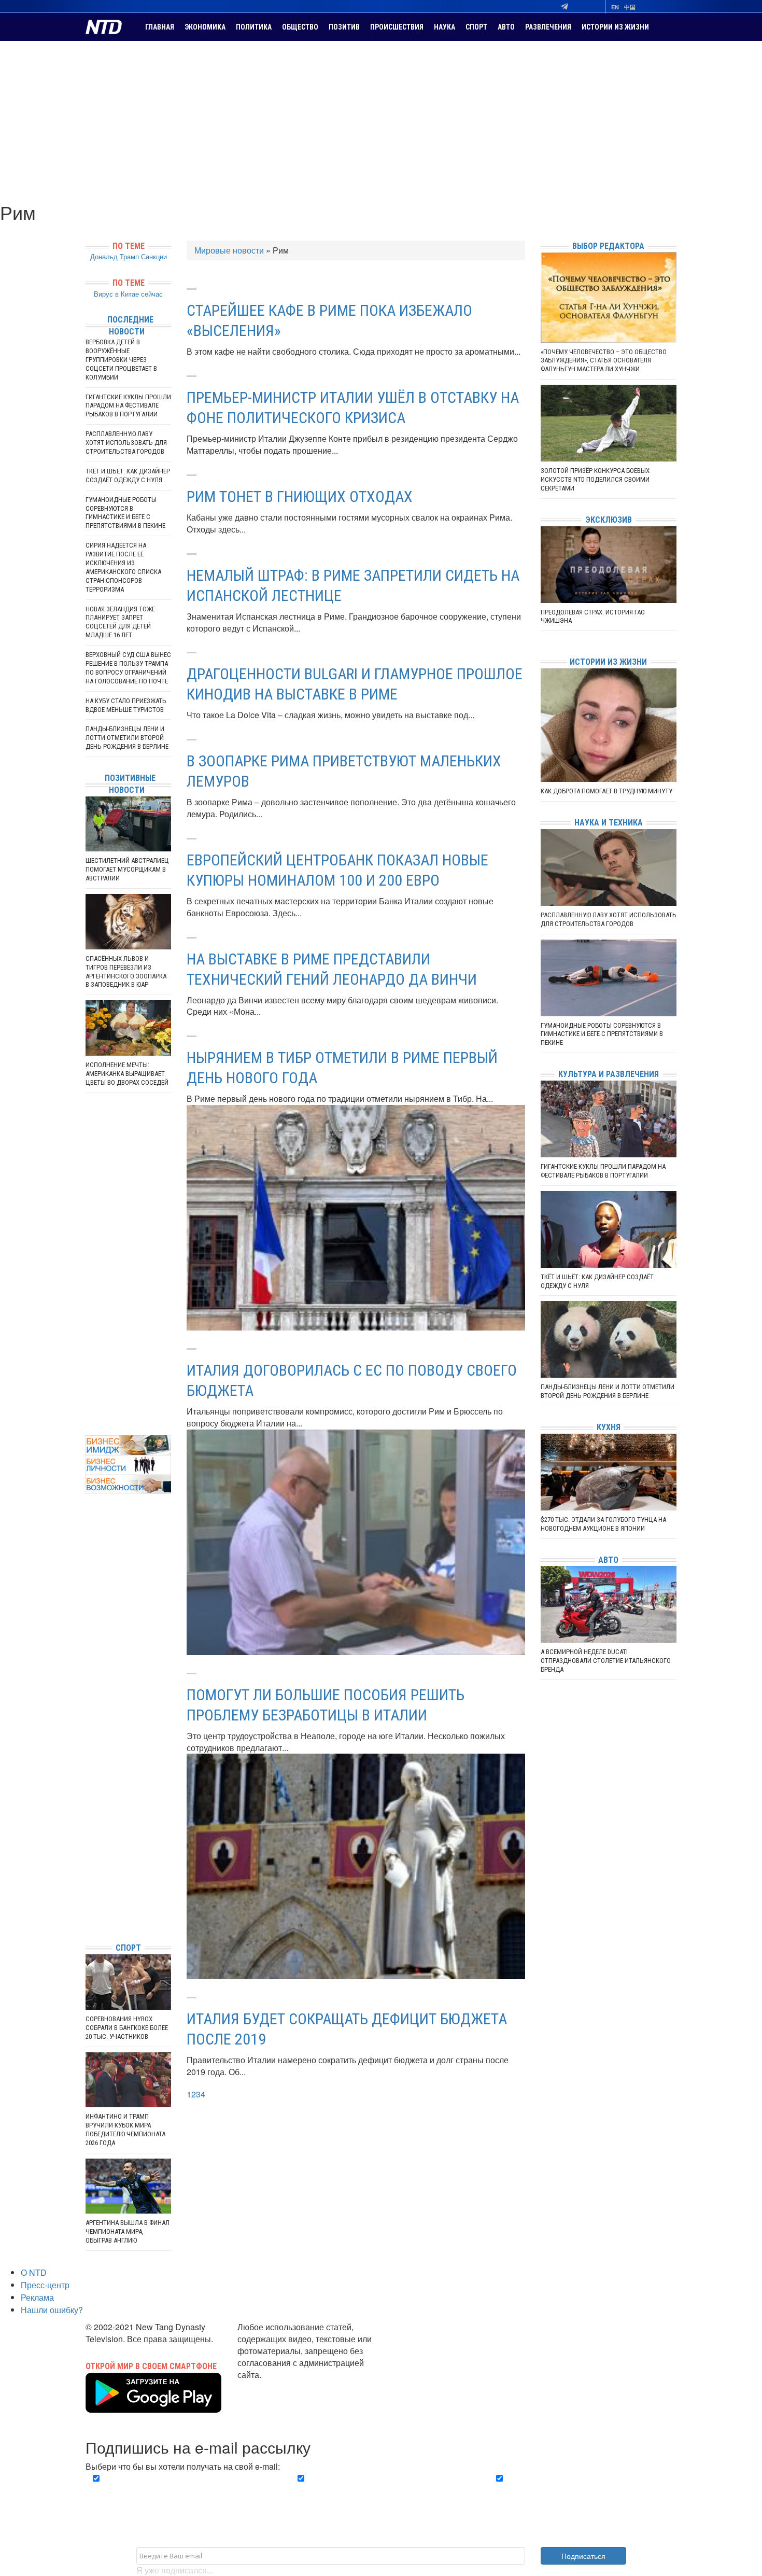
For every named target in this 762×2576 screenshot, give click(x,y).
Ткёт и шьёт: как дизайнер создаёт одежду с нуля (128, 475)
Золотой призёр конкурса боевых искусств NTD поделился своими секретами (595, 479)
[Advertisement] (381, 119)
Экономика (205, 27)
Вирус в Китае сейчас (128, 294)
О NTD (34, 2272)
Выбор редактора (608, 246)
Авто (506, 27)
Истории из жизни (615, 27)
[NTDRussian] (88, 1841)
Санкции (154, 256)
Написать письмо (271, 2386)
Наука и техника (609, 823)
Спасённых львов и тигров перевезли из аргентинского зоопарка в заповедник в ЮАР (126, 972)
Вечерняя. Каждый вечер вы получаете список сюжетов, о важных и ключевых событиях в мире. (181, 2490)
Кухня (609, 1427)
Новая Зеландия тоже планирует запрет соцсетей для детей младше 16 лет (120, 622)
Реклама (37, 2297)
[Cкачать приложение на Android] (153, 2406)
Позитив (344, 27)
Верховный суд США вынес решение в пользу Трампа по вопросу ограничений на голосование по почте (128, 668)
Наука (444, 27)
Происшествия (397, 27)
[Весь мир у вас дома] (88, 1857)
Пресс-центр (45, 2285)
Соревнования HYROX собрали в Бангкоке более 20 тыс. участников (127, 2028)
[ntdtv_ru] (88, 1919)
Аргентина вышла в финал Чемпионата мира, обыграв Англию (128, 2231)
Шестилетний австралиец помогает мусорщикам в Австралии (127, 869)
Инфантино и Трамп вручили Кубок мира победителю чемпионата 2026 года (125, 2130)
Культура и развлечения (609, 1074)
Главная (160, 27)
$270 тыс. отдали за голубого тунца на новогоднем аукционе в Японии (603, 1524)
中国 (630, 7)
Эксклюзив (609, 520)
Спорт (476, 27)
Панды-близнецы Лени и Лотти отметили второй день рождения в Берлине (127, 738)
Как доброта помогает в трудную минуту (606, 791)
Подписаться (583, 2556)
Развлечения (548, 27)
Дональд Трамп (115, 256)
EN (615, 7)
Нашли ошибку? (52, 2310)
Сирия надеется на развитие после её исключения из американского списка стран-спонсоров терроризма (123, 567)
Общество (300, 27)
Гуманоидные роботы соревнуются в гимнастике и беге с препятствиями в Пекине (125, 513)
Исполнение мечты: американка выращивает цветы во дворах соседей (127, 1074)
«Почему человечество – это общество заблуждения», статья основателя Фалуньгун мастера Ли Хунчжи (604, 361)
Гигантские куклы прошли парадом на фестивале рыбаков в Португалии (128, 406)
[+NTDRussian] (88, 1888)
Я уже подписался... (175, 2570)
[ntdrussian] (88, 1903)
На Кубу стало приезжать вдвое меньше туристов (126, 705)
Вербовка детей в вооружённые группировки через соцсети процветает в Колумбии (121, 360)
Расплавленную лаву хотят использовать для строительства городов (126, 443)
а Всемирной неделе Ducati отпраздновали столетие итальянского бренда (606, 1661)
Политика (254, 27)
